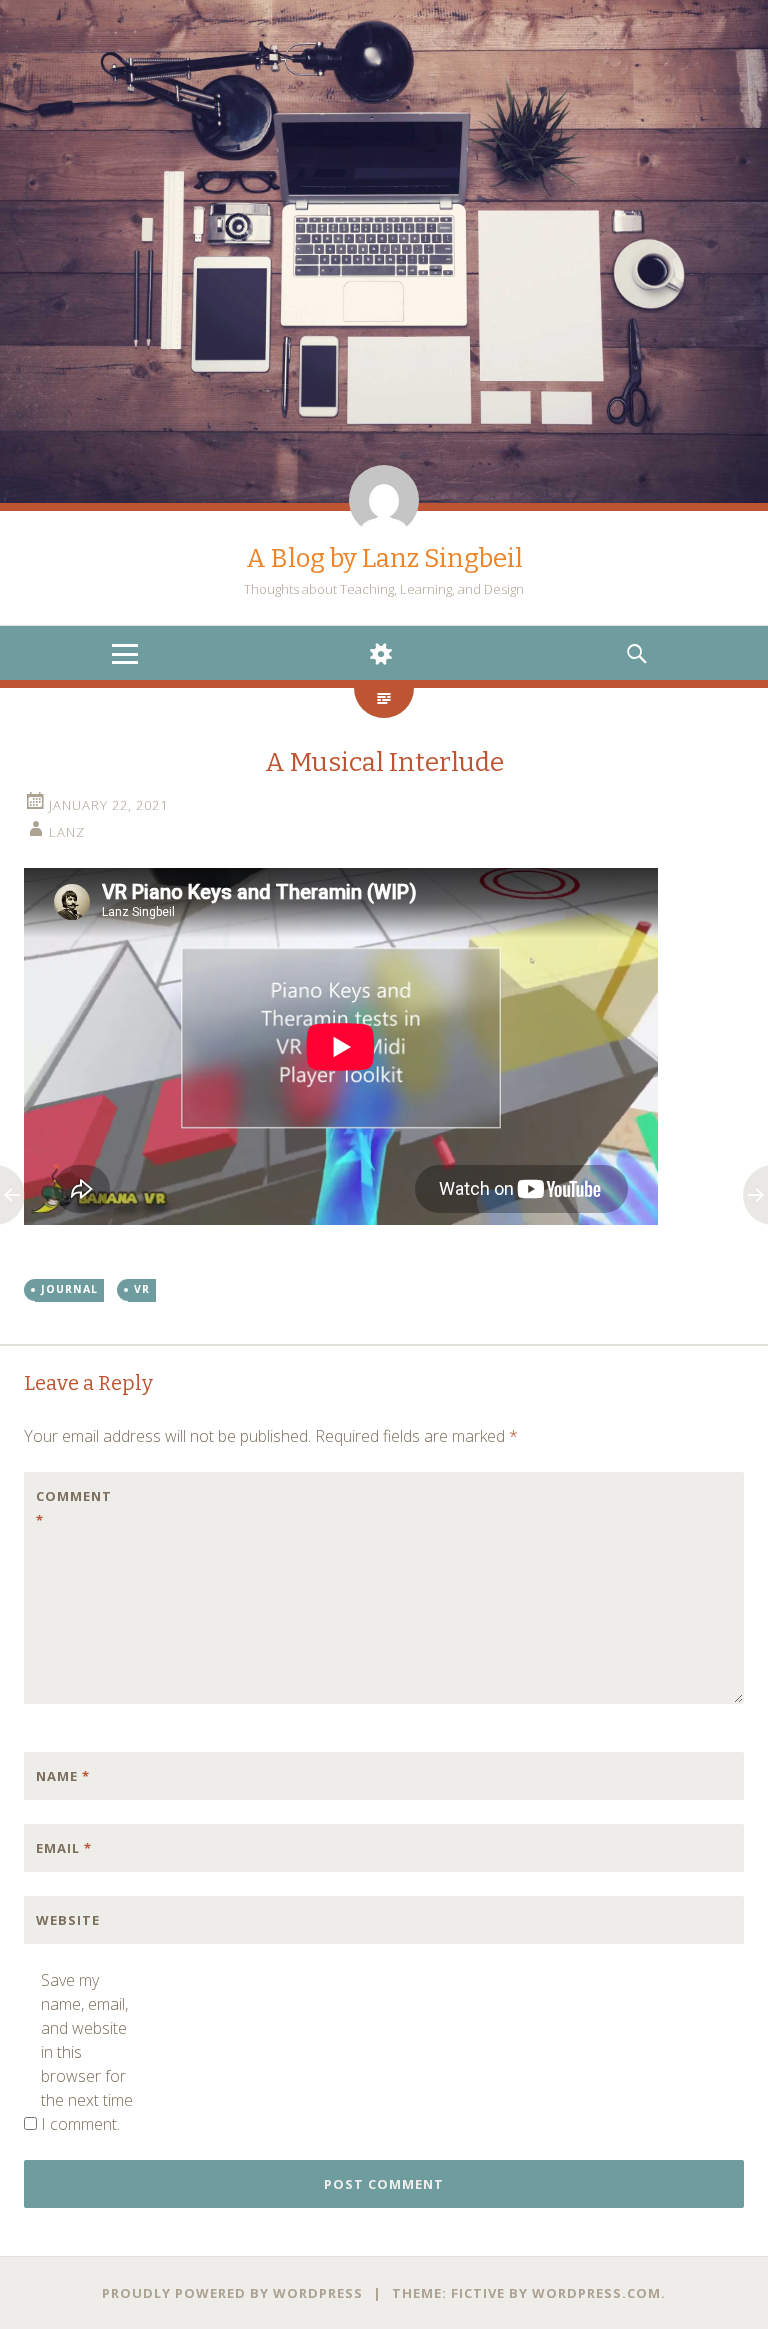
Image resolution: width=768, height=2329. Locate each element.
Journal (69, 1289)
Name (63, 1776)
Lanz (67, 832)
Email (64, 1848)
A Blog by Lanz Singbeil (384, 558)
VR (142, 1289)
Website (68, 1920)
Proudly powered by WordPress (232, 2293)
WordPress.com (596, 2293)
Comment (74, 1508)
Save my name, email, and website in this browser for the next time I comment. (87, 2052)
